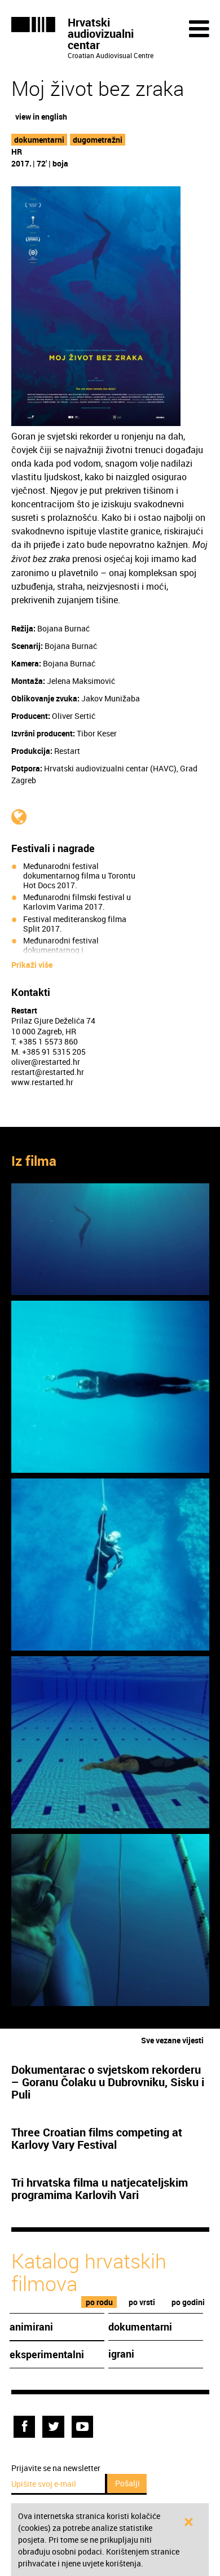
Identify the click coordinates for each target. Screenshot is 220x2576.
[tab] (99, 2302)
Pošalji (127, 2483)
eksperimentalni (47, 2354)
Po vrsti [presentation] (142, 2302)
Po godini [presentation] (188, 2302)
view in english (41, 117)
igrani (121, 2354)
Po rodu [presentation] (99, 2302)
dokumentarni (39, 140)
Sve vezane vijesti (172, 2040)
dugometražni (98, 140)
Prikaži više (32, 965)
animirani (31, 2327)
